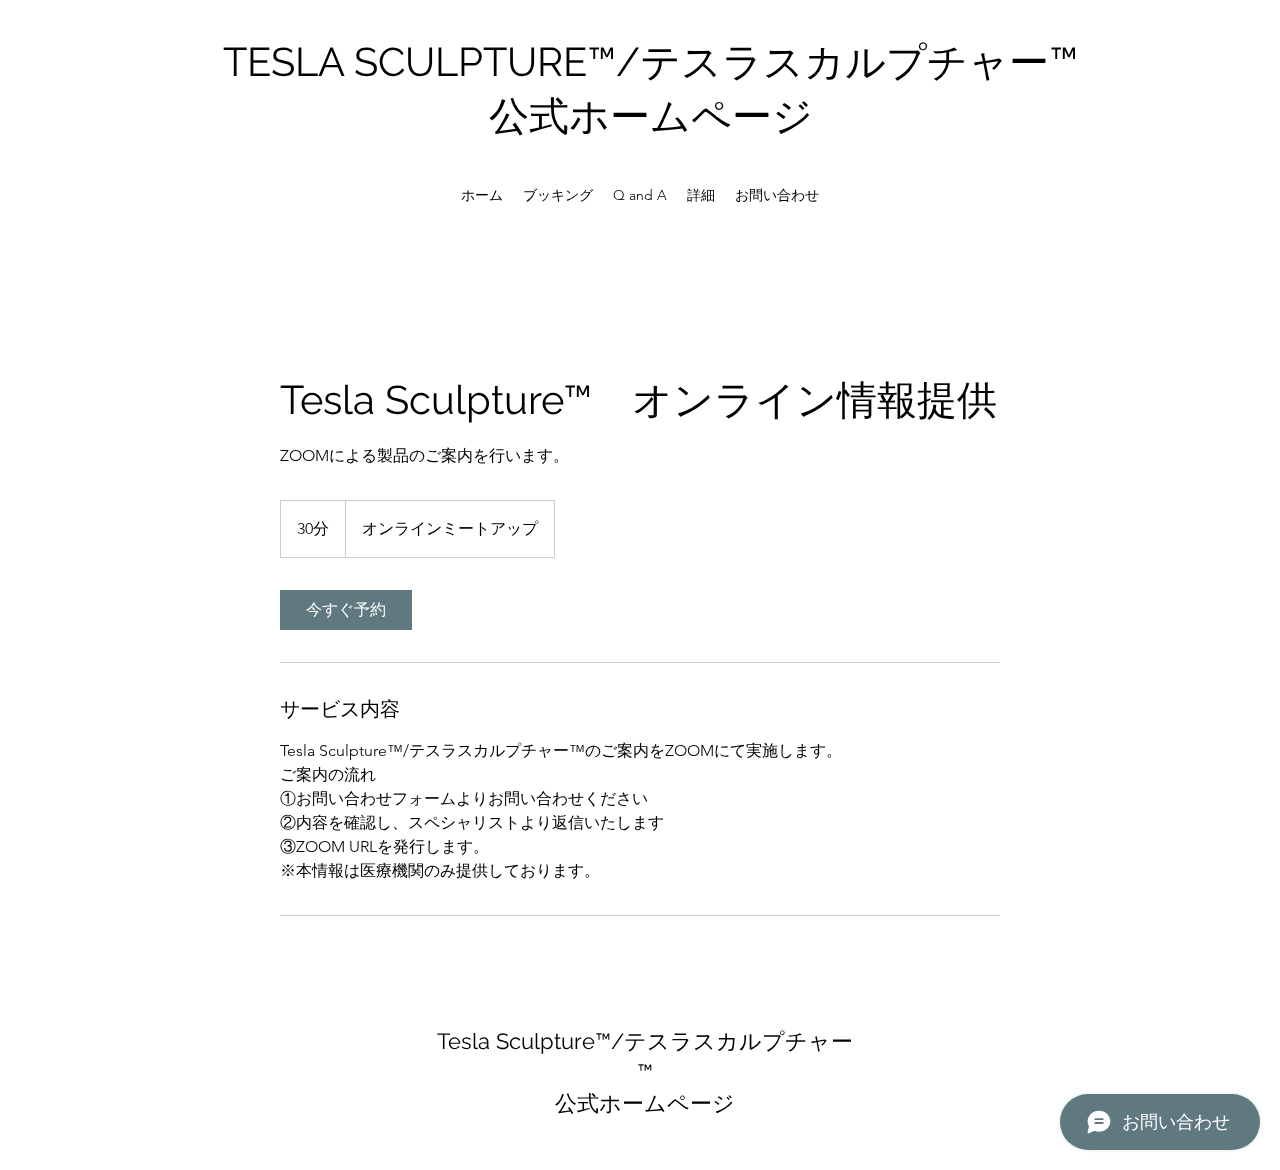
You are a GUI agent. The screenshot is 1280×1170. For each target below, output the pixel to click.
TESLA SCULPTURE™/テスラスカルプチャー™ (650, 61)
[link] (346, 610)
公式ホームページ (651, 115)
